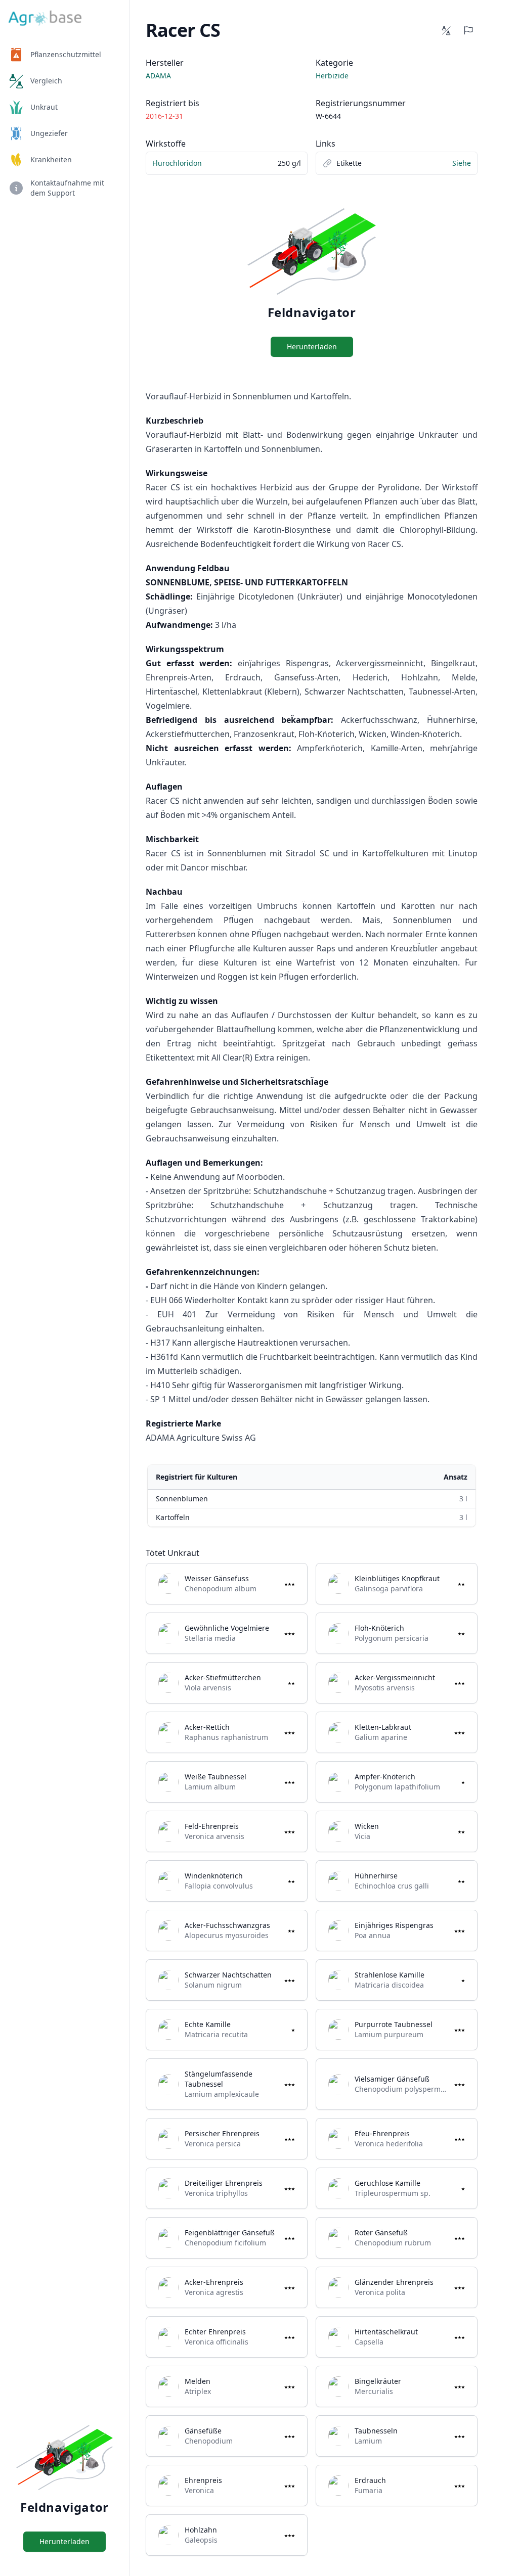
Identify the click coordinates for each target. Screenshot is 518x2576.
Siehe (462, 163)
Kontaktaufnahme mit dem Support (67, 188)
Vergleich (46, 81)
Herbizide (332, 76)
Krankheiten (51, 159)
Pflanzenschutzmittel (66, 54)
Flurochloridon (177, 163)
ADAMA (158, 76)
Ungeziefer (49, 133)
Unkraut (44, 107)
